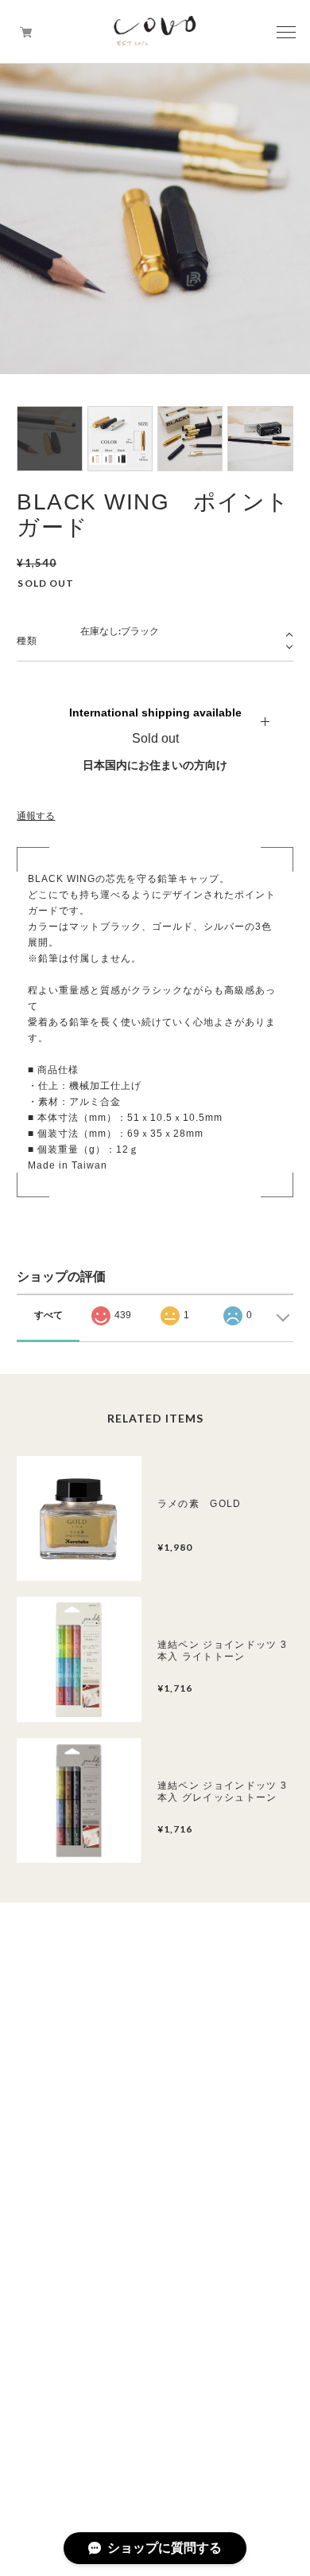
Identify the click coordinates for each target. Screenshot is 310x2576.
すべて (48, 1315)
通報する (36, 816)
